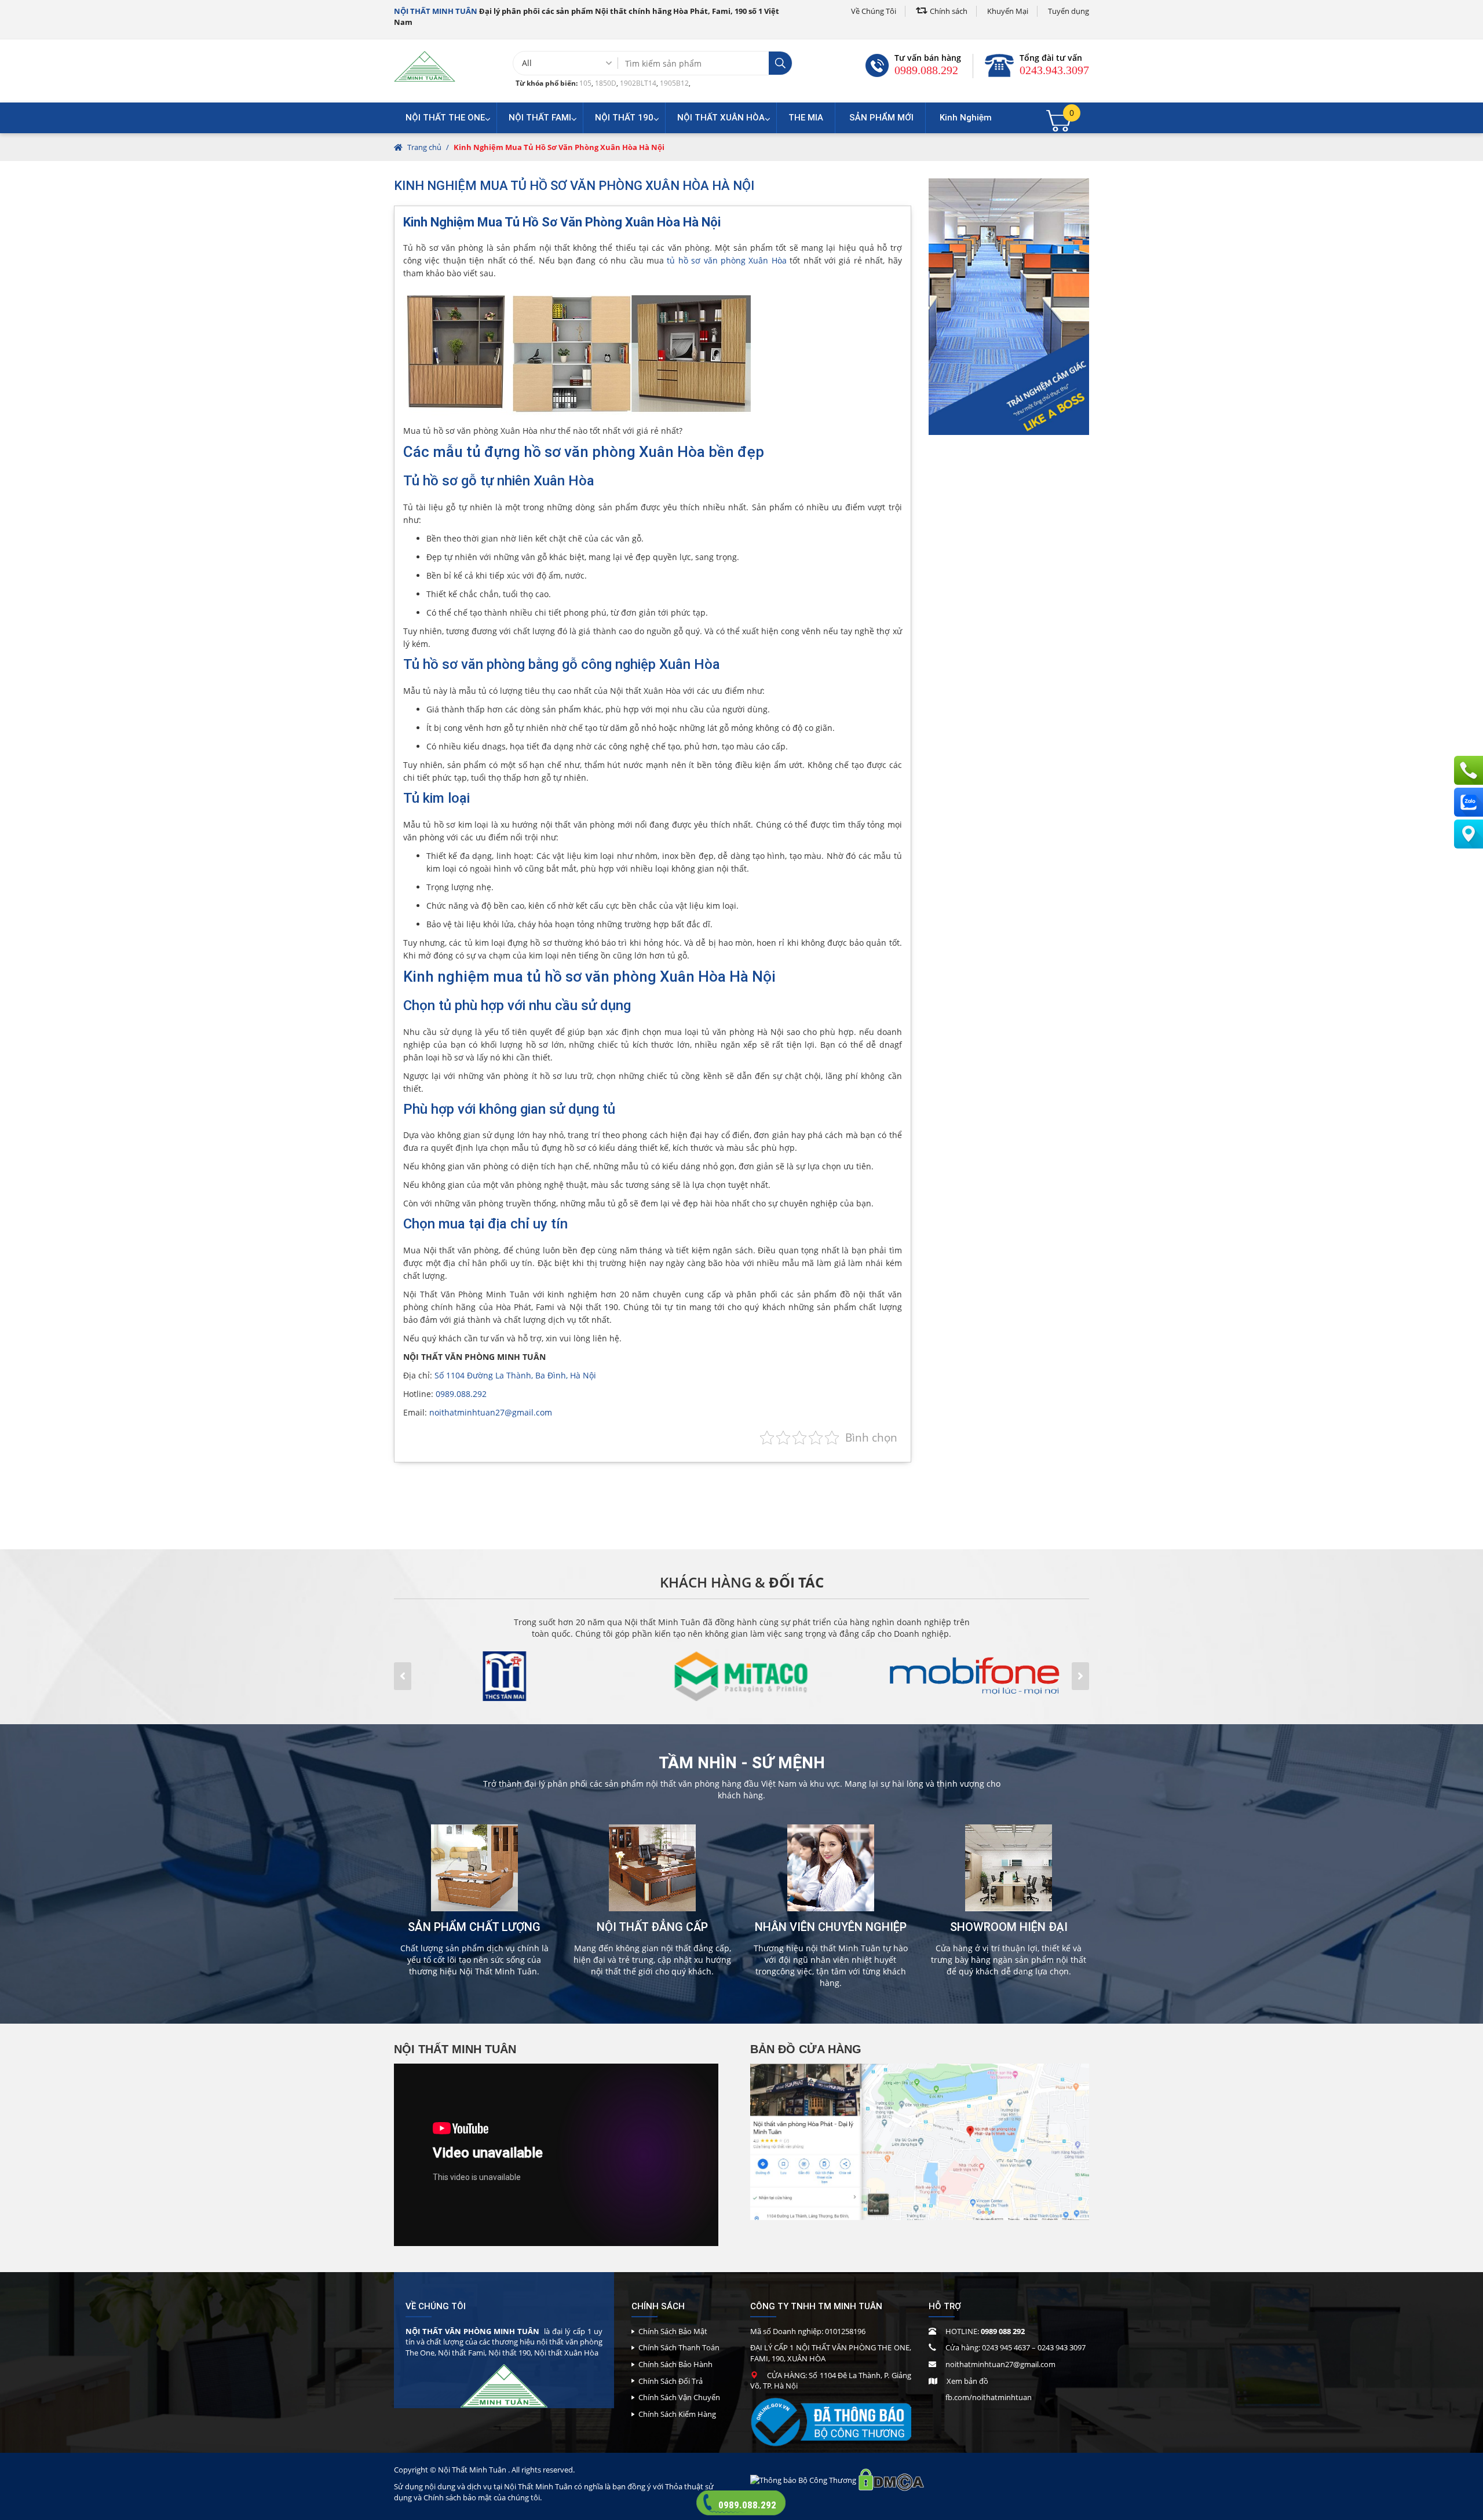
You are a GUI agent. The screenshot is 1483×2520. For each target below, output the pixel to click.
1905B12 (674, 83)
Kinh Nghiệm (966, 118)
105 (585, 83)
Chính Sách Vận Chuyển (679, 2397)
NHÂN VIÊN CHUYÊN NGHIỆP (831, 1927)
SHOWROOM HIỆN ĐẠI (1009, 1927)
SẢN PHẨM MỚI (881, 118)
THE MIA (806, 118)
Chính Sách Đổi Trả (671, 2381)
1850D (606, 83)
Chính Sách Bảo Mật (673, 2331)
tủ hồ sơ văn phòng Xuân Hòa (726, 260)
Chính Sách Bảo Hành (675, 2364)
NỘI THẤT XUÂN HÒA (721, 118)
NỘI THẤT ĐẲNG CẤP (652, 1927)
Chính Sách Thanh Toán (679, 2347)
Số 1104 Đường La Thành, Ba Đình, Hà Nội (515, 1375)
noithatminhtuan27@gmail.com (491, 1412)
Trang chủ (424, 147)
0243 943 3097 (1062, 2347)
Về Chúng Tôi (874, 11)
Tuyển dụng (1069, 11)
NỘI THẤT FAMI (540, 118)
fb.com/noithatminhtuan (989, 2397)
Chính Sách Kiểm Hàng (677, 2414)
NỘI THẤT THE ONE (445, 118)
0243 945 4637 (1006, 2347)
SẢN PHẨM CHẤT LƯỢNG (474, 1927)
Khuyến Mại (1008, 11)
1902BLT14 (638, 83)
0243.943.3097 (1054, 70)
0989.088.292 (926, 70)
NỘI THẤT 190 (624, 118)
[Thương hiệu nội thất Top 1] (425, 66)
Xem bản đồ (967, 2381)
